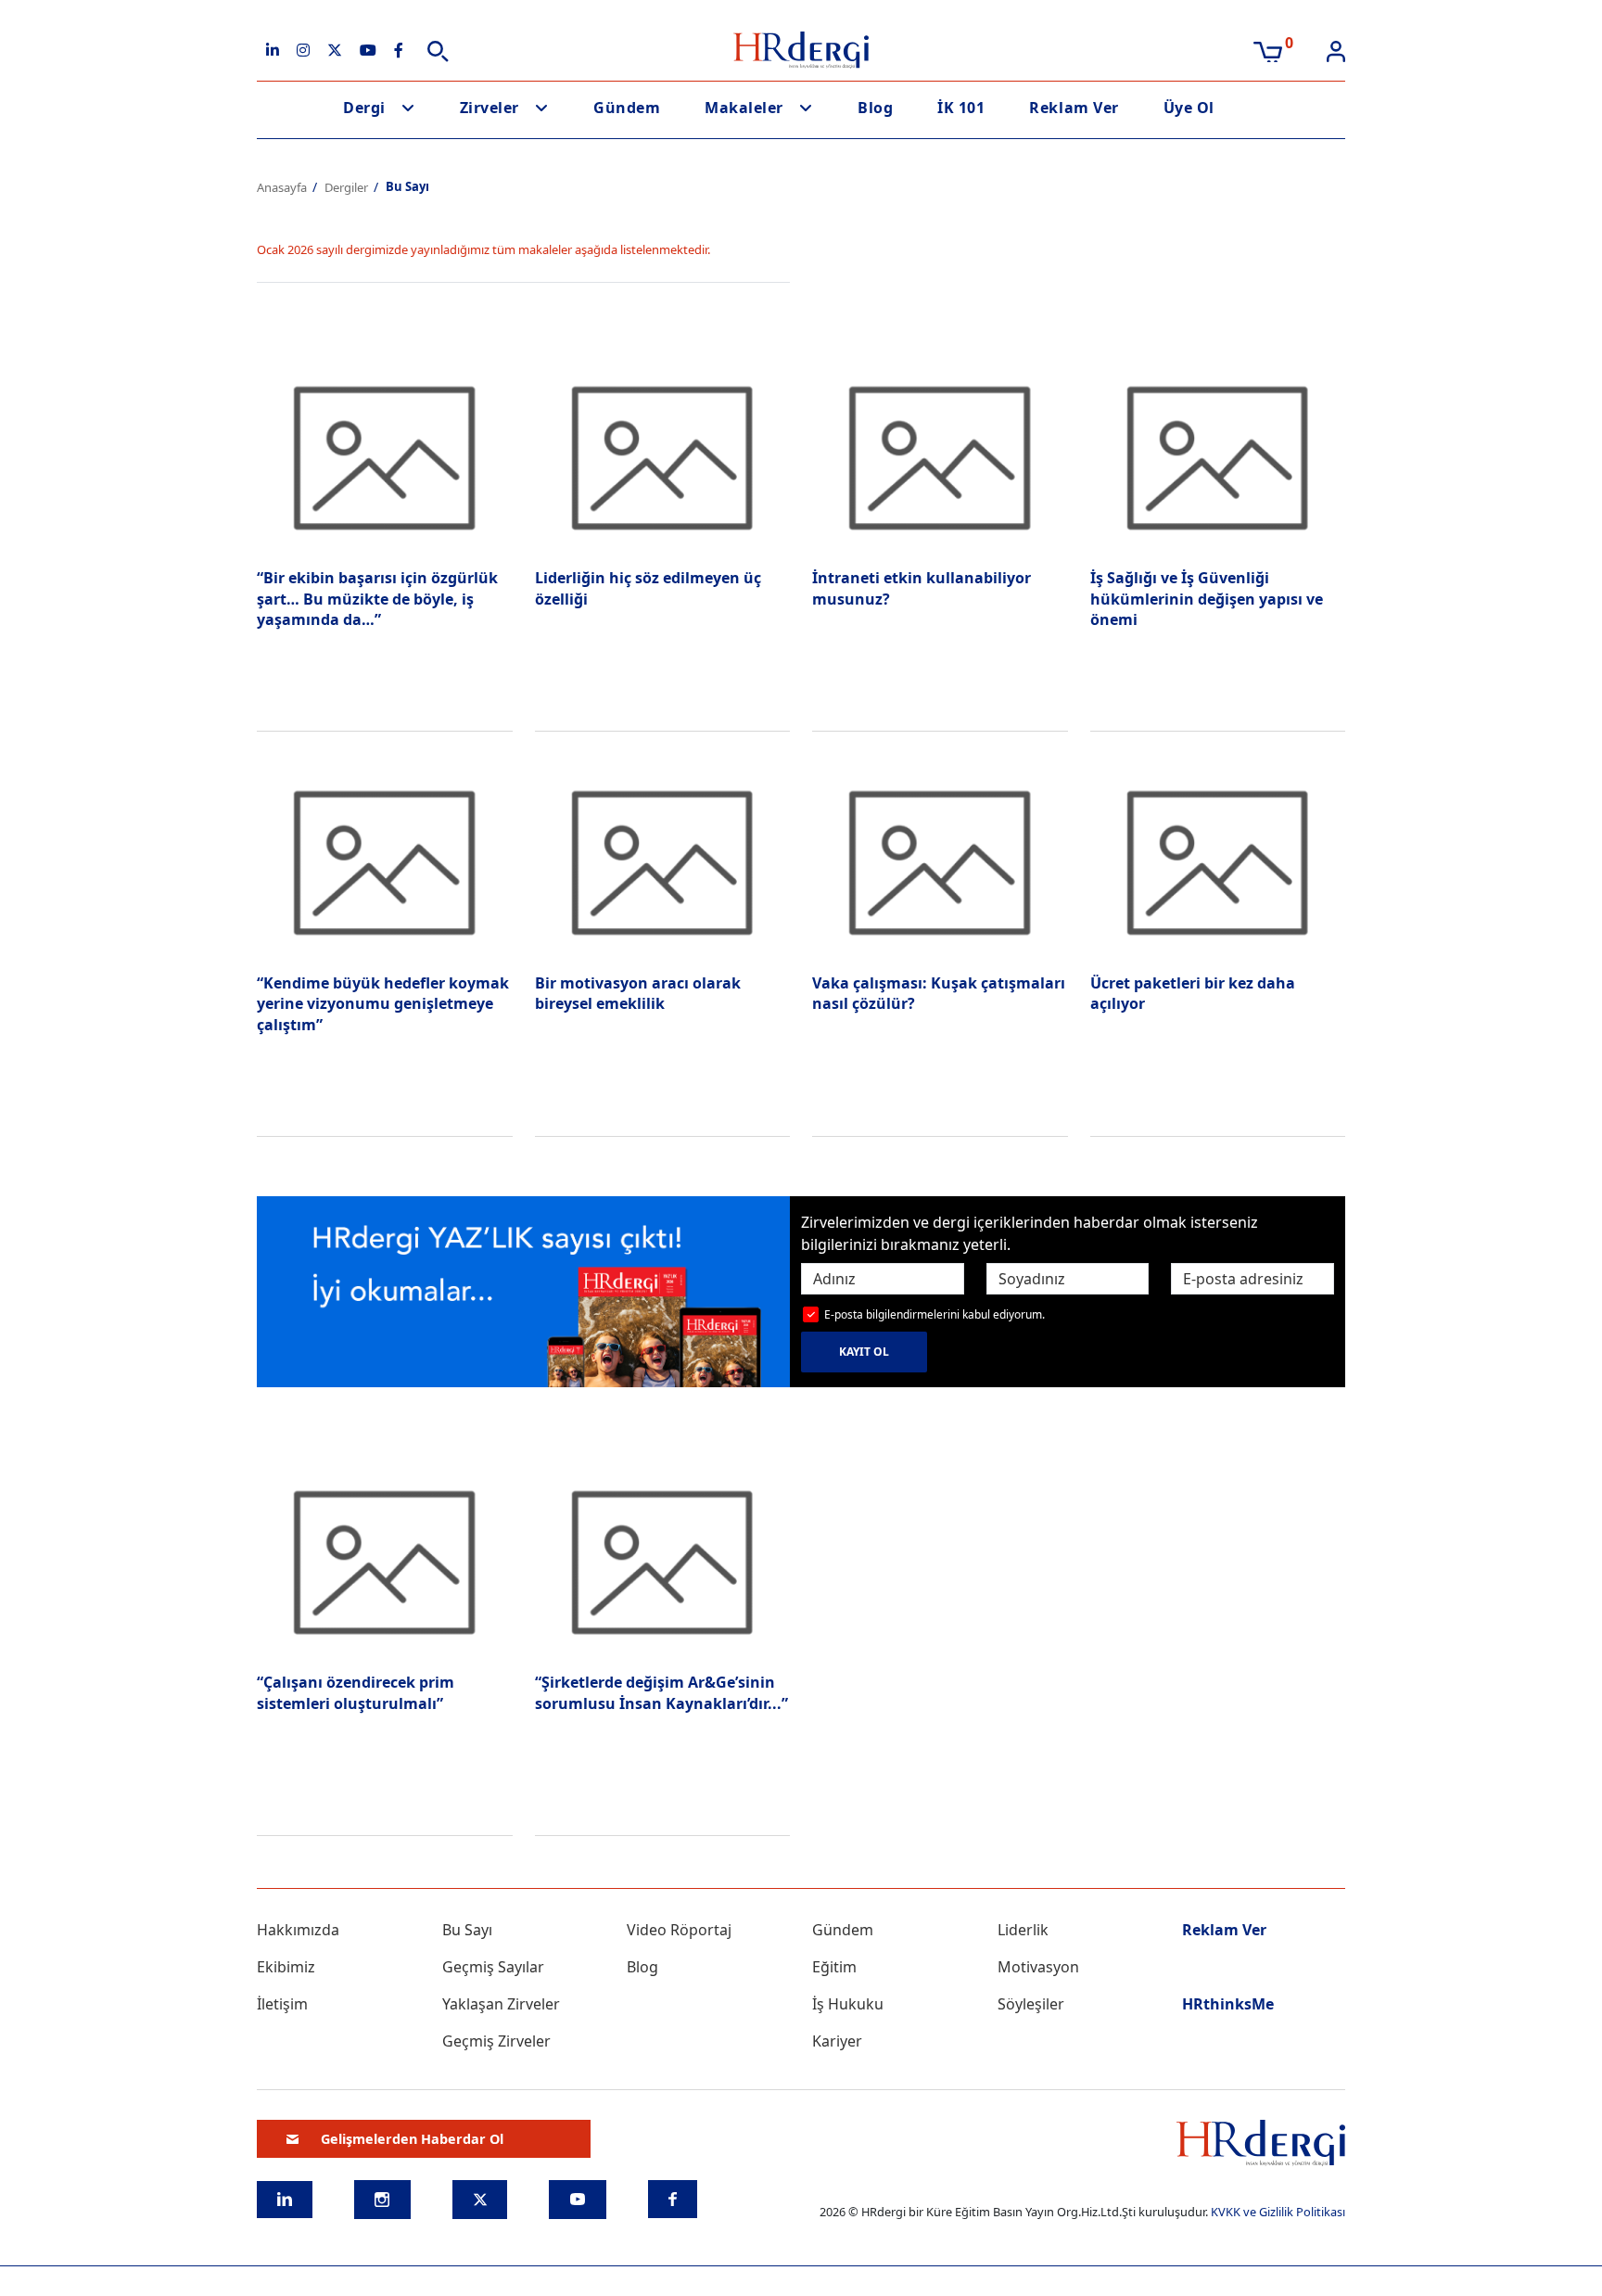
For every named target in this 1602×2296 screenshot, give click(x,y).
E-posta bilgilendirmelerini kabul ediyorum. (934, 1314)
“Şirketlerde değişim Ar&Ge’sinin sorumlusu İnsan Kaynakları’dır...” (661, 1692)
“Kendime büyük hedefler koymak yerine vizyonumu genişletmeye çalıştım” (383, 1004)
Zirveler (489, 108)
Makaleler (744, 108)
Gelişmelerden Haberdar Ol (412, 2139)
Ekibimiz (286, 1967)
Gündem (627, 108)
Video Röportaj (679, 1930)
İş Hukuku (848, 2004)
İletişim (282, 2004)
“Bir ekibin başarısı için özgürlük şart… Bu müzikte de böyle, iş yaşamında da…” (377, 599)
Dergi (364, 108)
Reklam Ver (1074, 108)
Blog (875, 108)
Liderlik (1023, 1930)
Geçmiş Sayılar (493, 1967)
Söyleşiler (1031, 2004)
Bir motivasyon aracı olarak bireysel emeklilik (638, 993)
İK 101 (961, 108)
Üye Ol (1189, 108)
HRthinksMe (1228, 2004)
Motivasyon (1038, 1967)
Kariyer (837, 2041)
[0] (1268, 50)
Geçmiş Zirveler (496, 2041)
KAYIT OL (864, 1352)
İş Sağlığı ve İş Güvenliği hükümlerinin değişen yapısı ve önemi (1207, 599)
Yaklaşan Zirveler (501, 2004)
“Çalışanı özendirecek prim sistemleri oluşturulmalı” (356, 1692)
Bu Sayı (467, 1930)
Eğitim (834, 1967)
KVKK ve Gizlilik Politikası (1278, 2212)
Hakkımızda (298, 1930)
